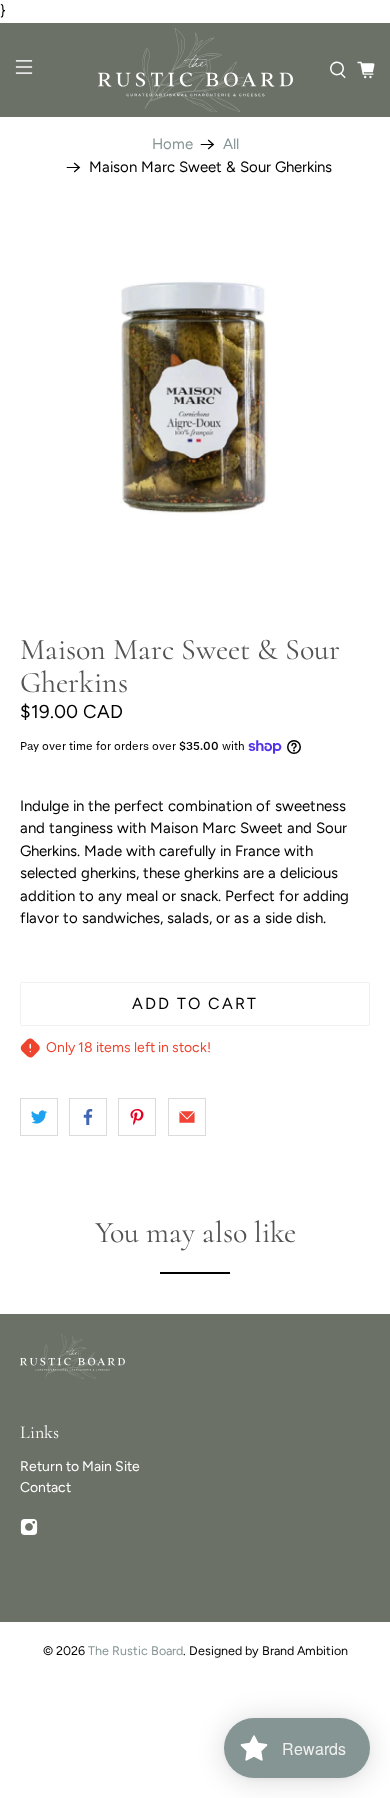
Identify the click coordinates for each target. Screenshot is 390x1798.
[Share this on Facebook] (88, 1117)
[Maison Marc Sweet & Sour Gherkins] (195, 397)
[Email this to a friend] (187, 1117)
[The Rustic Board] (195, 70)
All (231, 144)
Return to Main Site (80, 1466)
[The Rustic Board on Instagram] (29, 1531)
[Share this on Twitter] (39, 1117)
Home (172, 144)
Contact (45, 1487)
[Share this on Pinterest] (137, 1117)
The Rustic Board (135, 1650)
